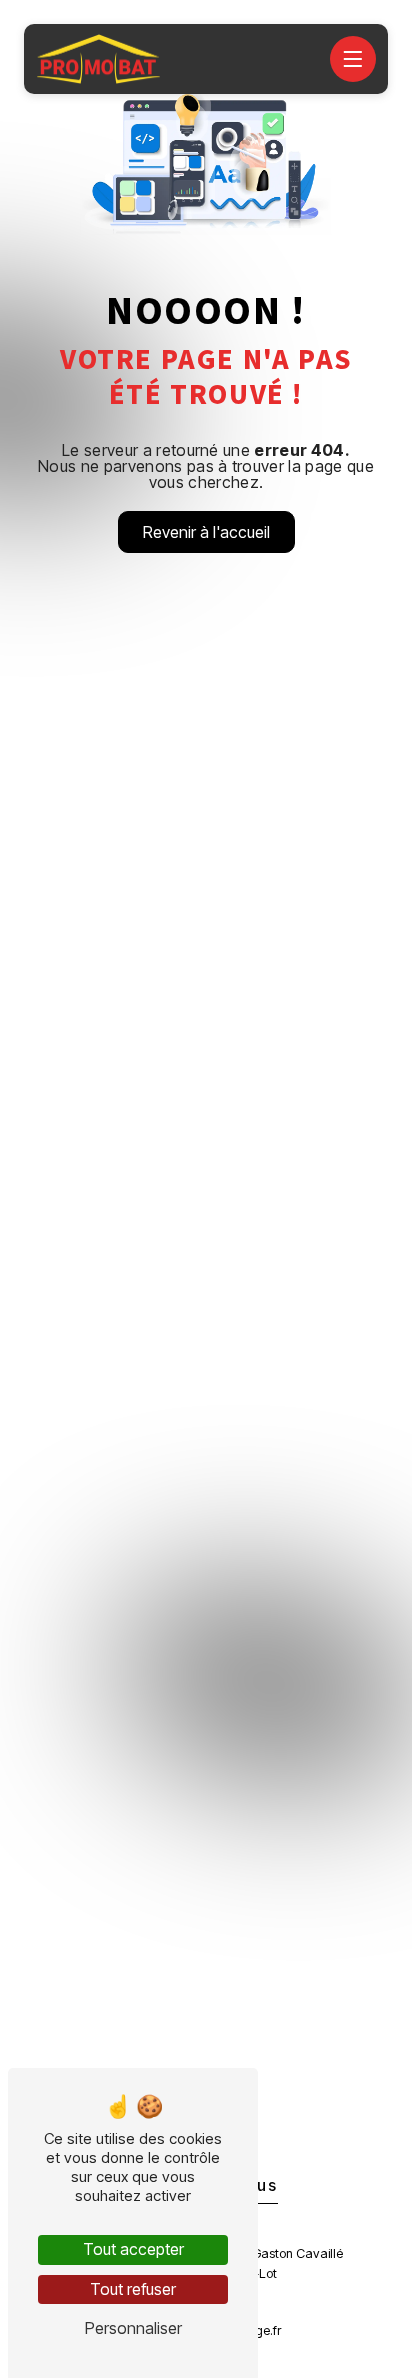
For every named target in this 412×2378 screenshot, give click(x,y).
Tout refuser (133, 2289)
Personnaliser (133, 2328)
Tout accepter (133, 2249)
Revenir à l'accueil (206, 532)
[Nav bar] (353, 59)
